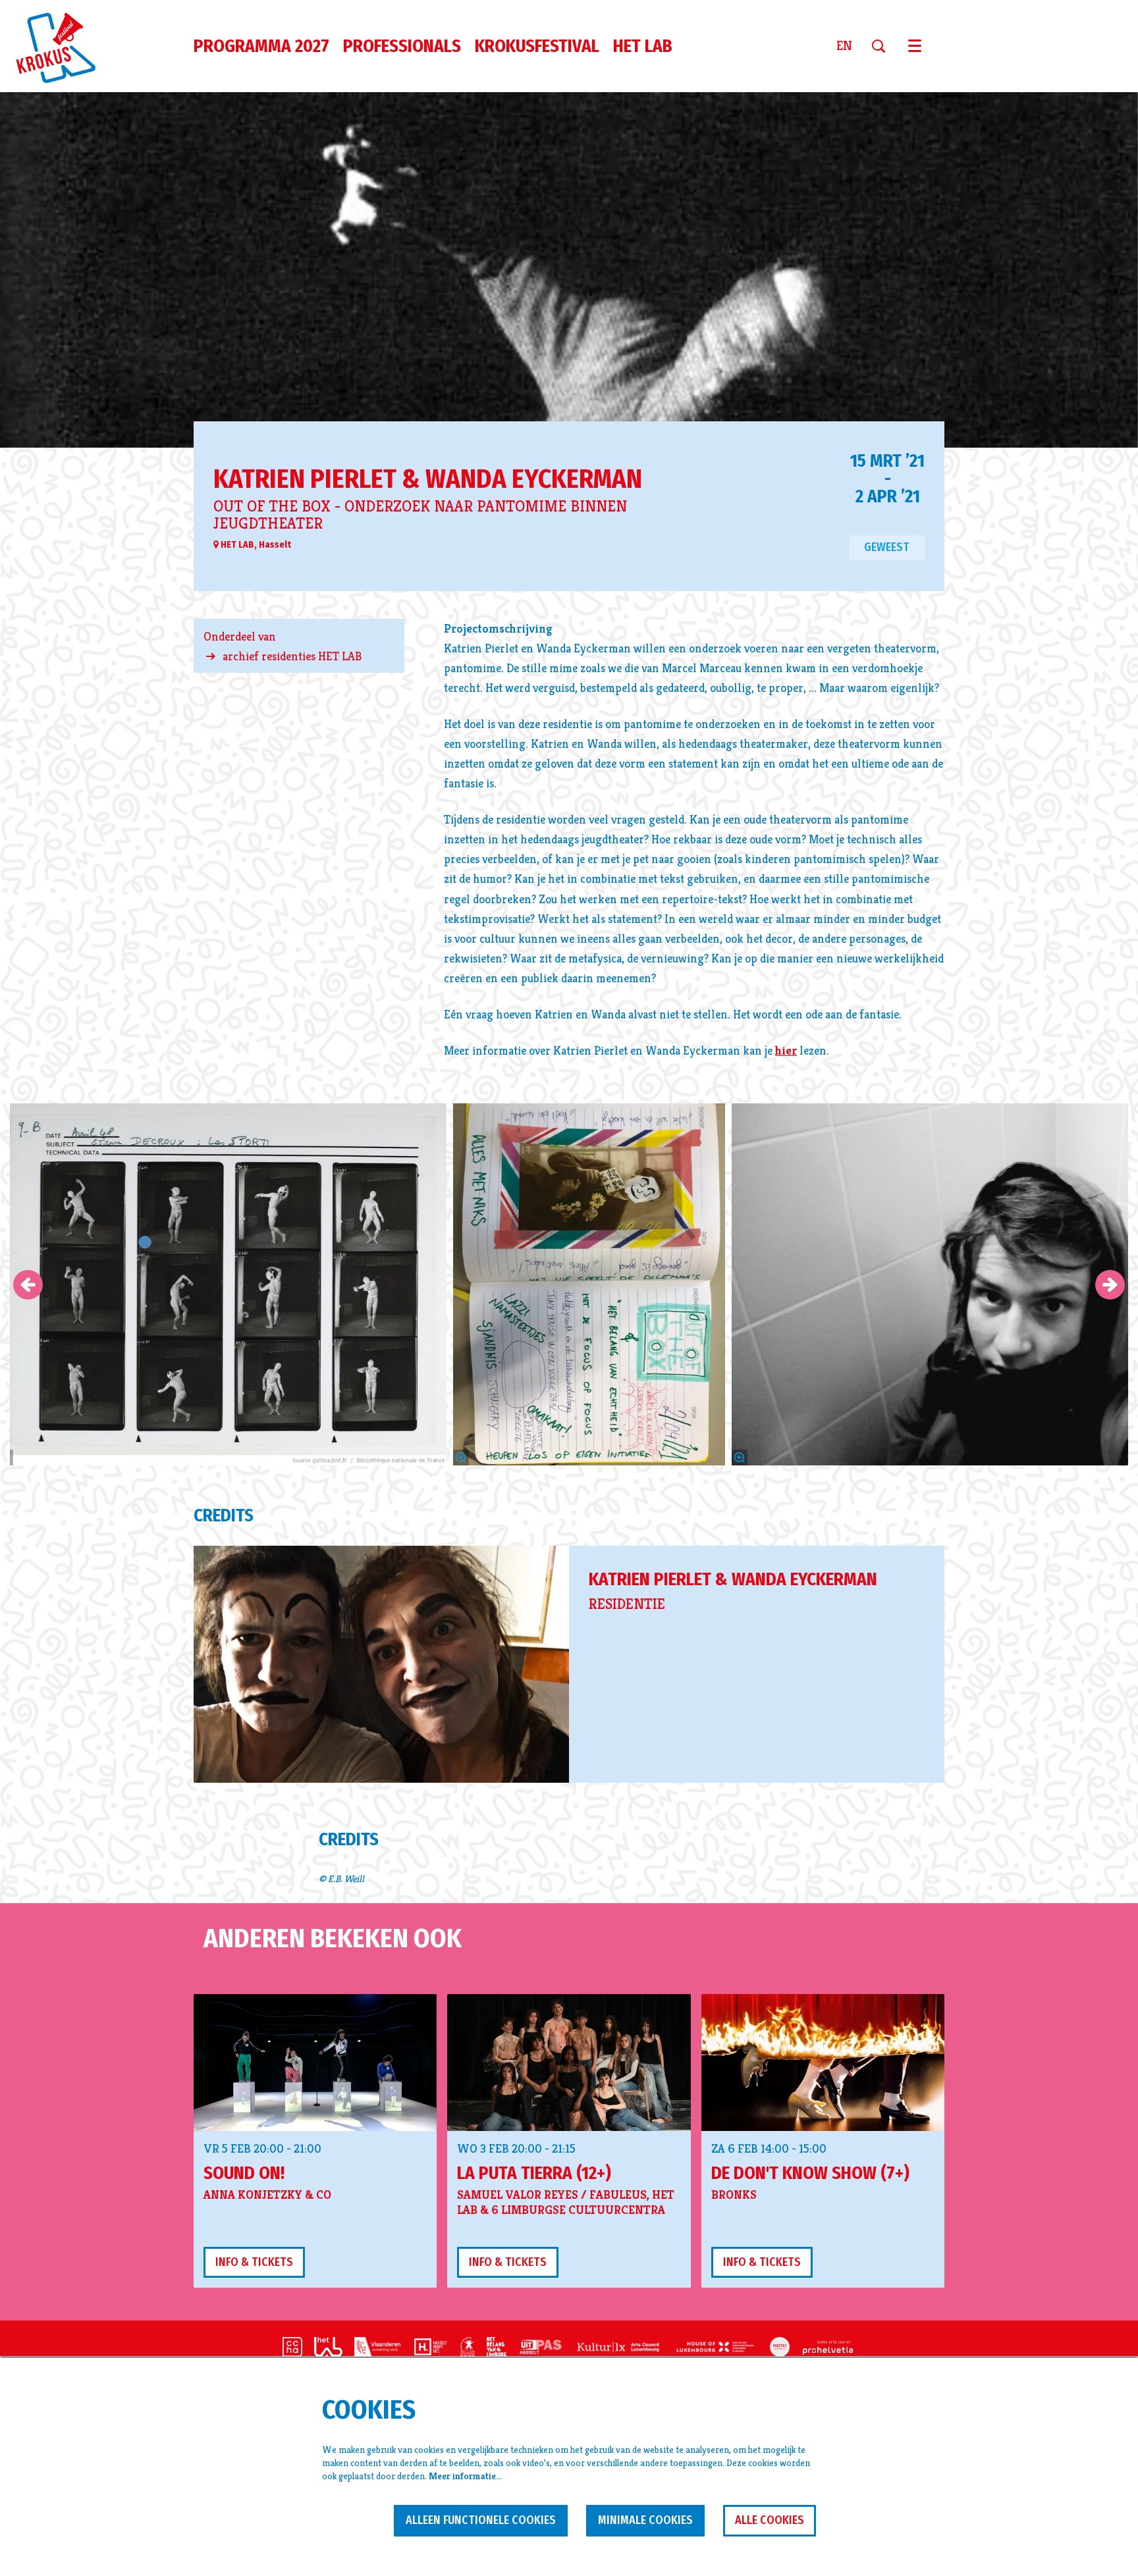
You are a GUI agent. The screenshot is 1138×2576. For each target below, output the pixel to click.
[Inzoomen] (461, 1458)
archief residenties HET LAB (292, 656)
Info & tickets (254, 2262)
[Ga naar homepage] (64, 46)
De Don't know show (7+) (810, 2173)
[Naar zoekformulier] (883, 46)
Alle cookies (770, 2520)
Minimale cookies (645, 2520)
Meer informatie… (465, 2476)
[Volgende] (1110, 1285)
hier (786, 1050)
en (844, 46)
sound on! (244, 2173)
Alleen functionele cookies (481, 2520)
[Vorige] (28, 1285)
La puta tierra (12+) (534, 2173)
